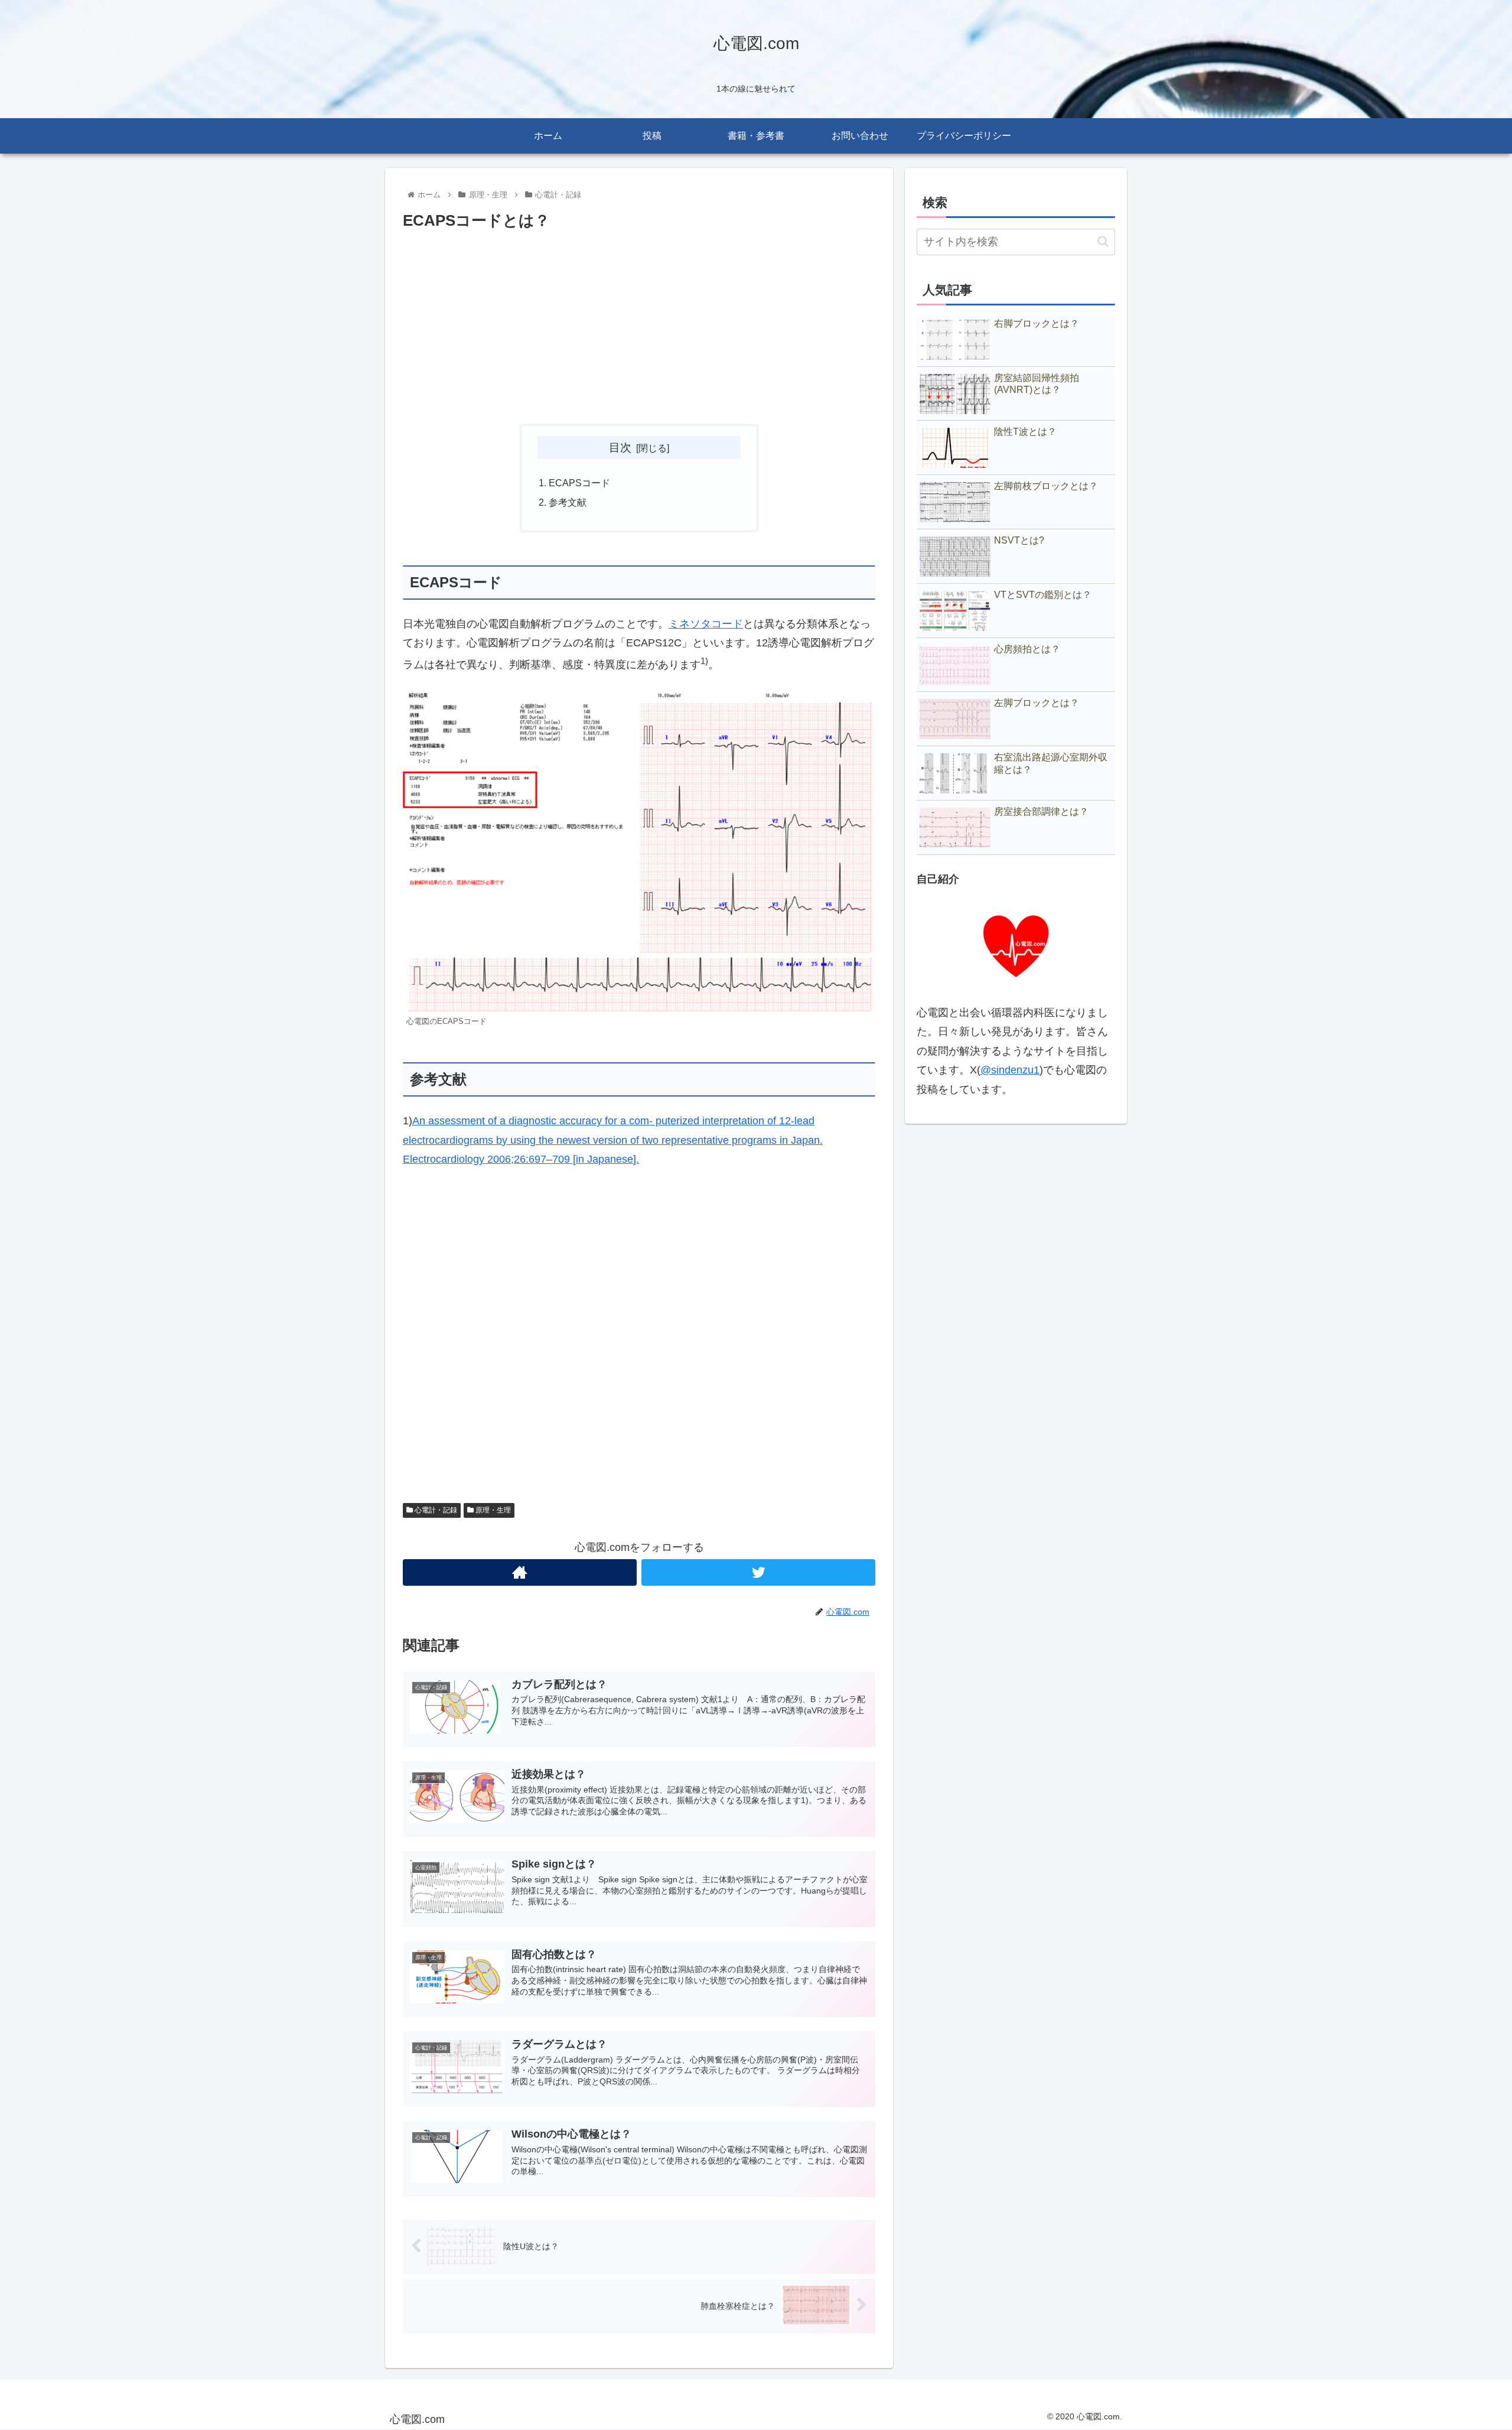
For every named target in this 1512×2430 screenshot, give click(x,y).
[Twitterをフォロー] (758, 1572)
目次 (620, 447)
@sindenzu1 (1010, 1070)
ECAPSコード (579, 483)
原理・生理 (492, 1510)
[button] (1103, 241)
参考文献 (568, 502)
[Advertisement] (639, 328)
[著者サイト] (520, 1572)
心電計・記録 (435, 1510)
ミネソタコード (706, 624)
